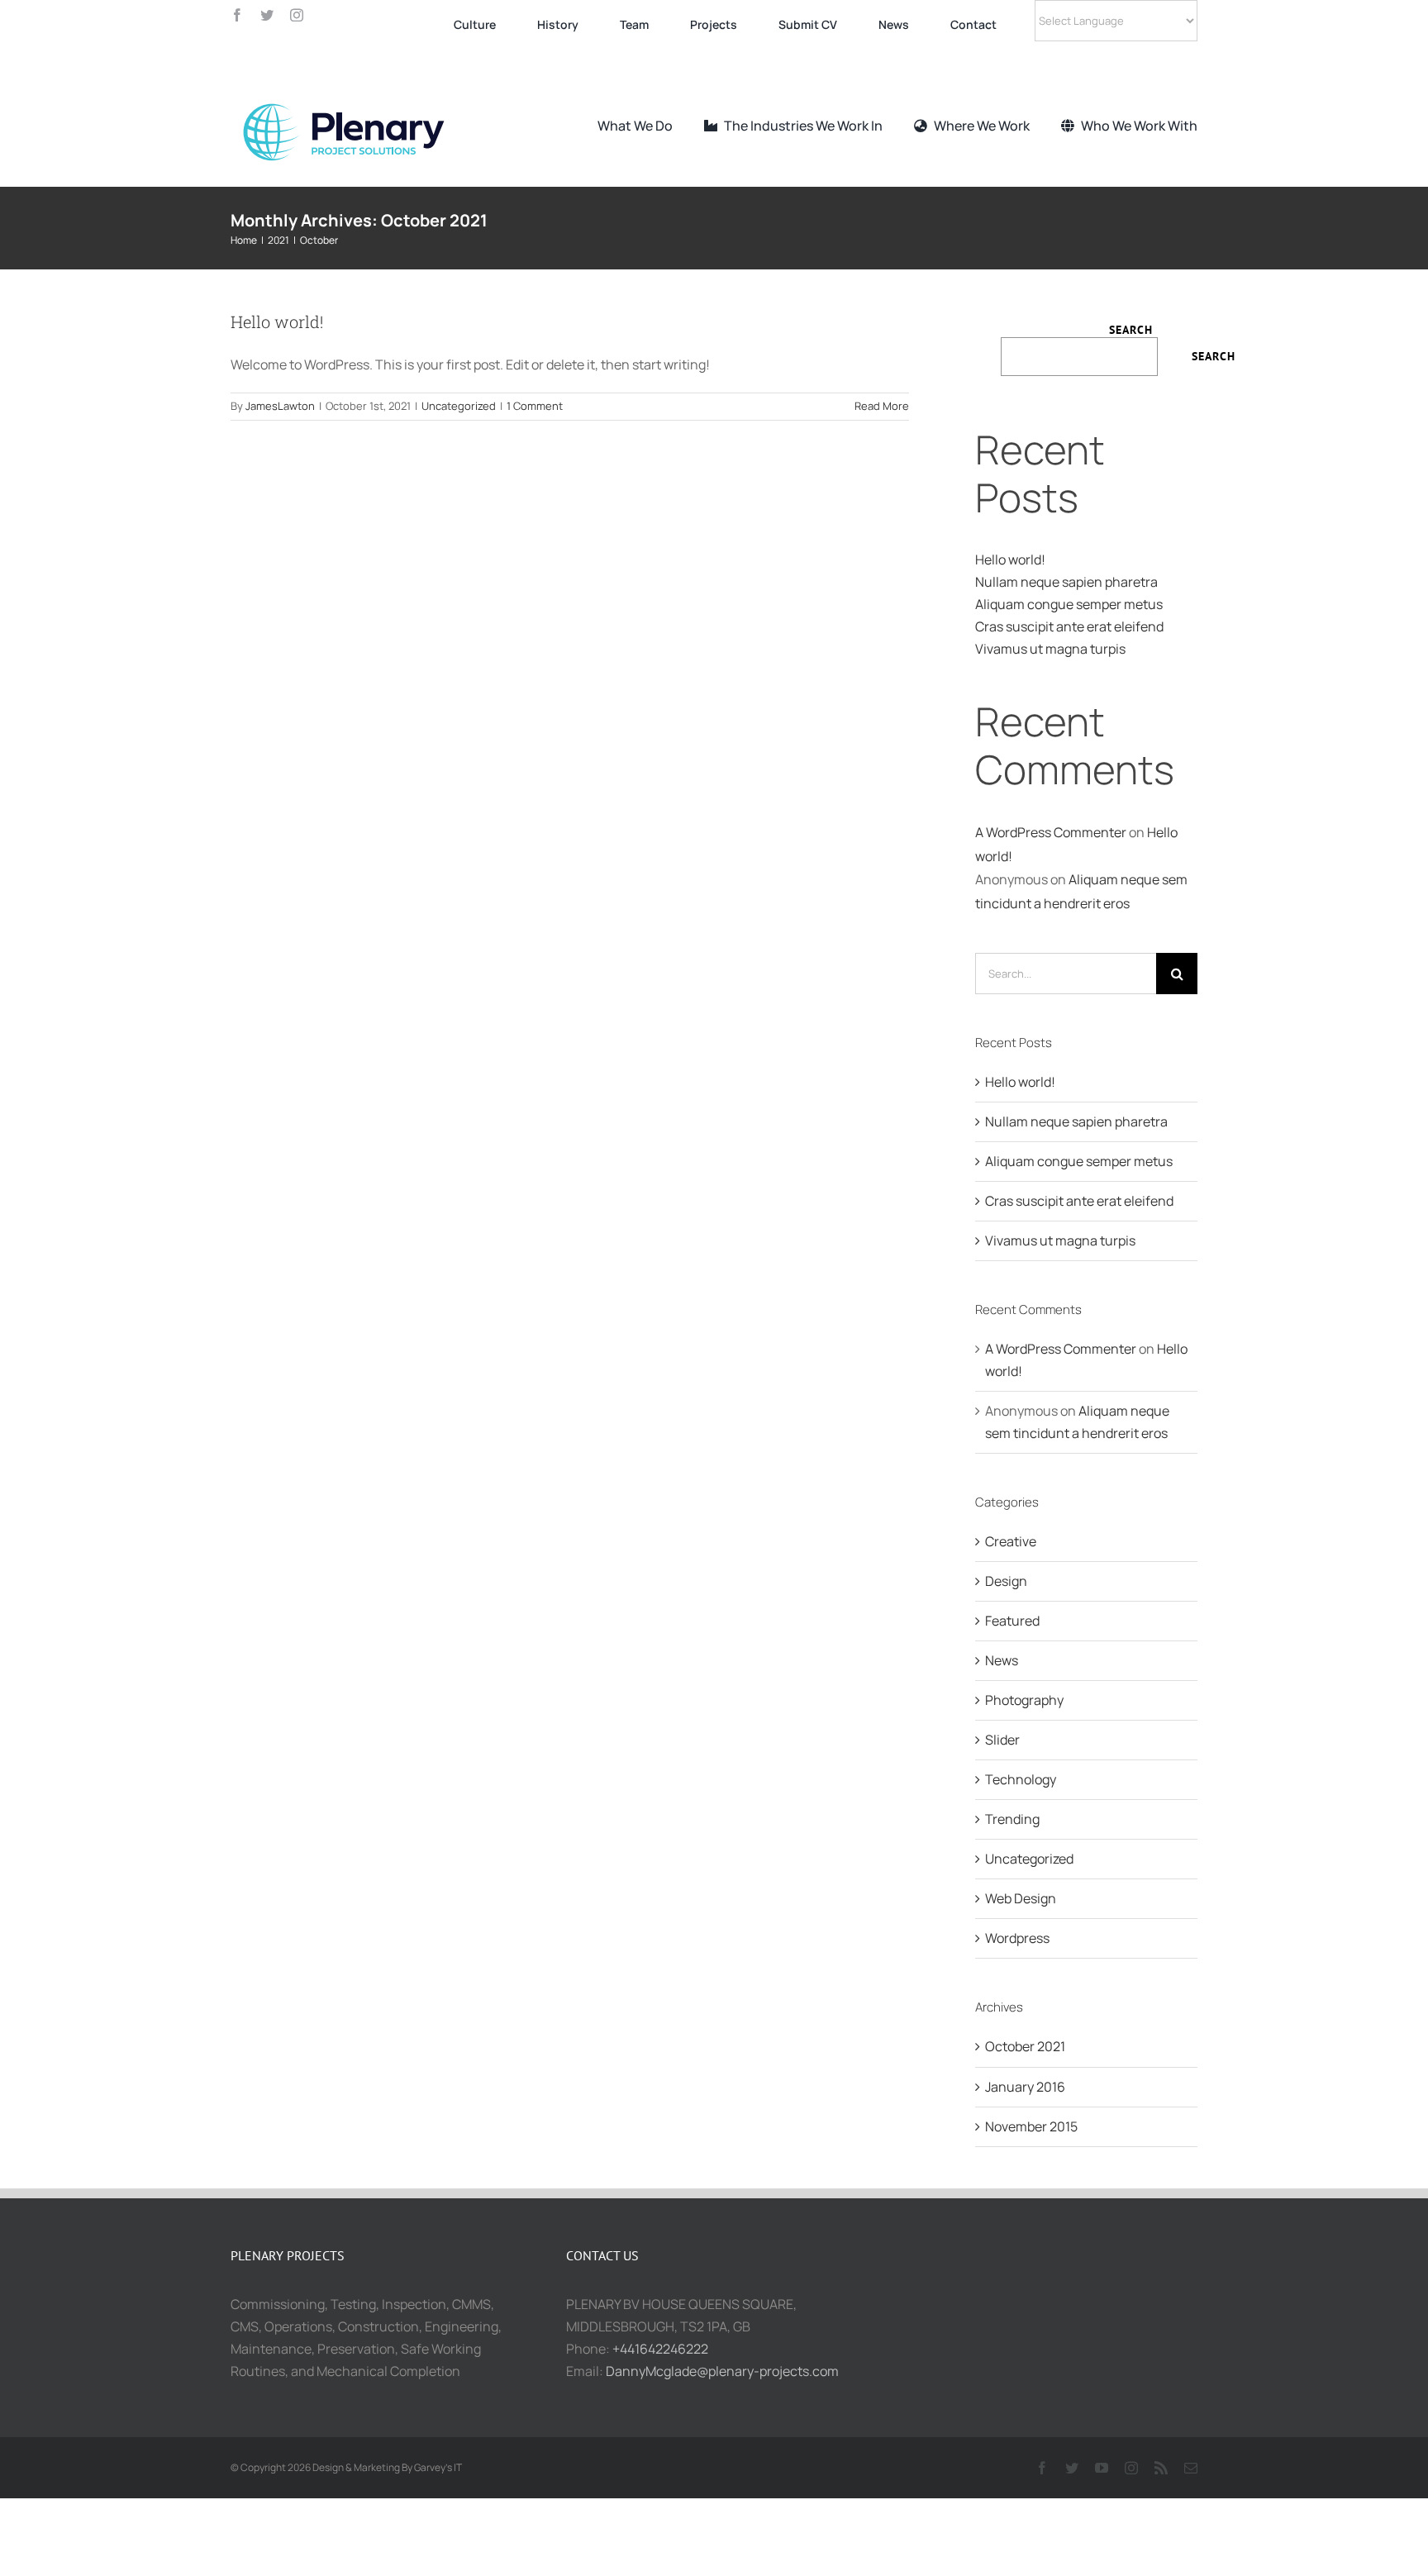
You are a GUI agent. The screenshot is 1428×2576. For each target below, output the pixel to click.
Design (1006, 1581)
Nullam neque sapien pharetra (1066, 582)
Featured (1012, 1621)
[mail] (1191, 2468)
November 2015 (1031, 2126)
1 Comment (535, 406)
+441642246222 (660, 2349)
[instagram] (297, 15)
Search (1131, 330)
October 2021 (1025, 2046)
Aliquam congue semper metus (1069, 604)
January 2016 (1025, 2087)
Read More (882, 406)
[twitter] (267, 15)
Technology (1021, 1779)
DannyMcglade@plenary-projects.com (722, 2371)
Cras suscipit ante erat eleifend (1069, 626)
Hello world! (277, 321)
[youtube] (1102, 2468)
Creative (1011, 1541)
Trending (1012, 1819)
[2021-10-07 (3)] (354, 92)
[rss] (1161, 2468)
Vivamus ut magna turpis (1050, 649)
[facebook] (237, 15)
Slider (1002, 1740)
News (1002, 1660)
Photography (1024, 1700)
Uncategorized (459, 406)
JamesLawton (280, 406)
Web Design (1021, 1898)
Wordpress (1017, 1938)
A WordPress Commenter (1051, 832)
